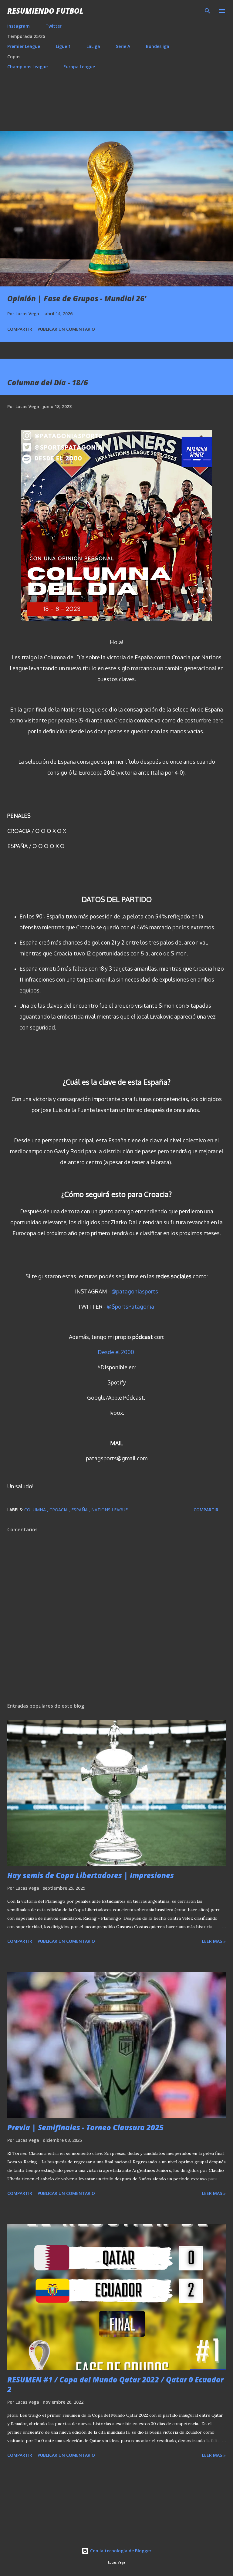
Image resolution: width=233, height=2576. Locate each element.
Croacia (59, 1510)
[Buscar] (208, 11)
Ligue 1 (63, 46)
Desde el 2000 (116, 1352)
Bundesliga (158, 46)
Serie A (123, 46)
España (80, 1510)
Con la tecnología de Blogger (120, 2551)
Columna (36, 1510)
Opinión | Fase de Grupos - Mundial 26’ (77, 298)
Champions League (27, 67)
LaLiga (93, 46)
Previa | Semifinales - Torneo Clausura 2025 (85, 2127)
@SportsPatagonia (130, 1307)
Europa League (79, 67)
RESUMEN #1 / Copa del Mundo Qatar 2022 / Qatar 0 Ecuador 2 (115, 2384)
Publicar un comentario (66, 329)
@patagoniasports (135, 1291)
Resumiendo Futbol (45, 11)
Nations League (110, 1510)
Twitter (54, 26)
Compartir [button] (20, 329)
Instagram (19, 26)
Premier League (24, 46)
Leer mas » (214, 1941)
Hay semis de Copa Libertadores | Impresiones (91, 1875)
